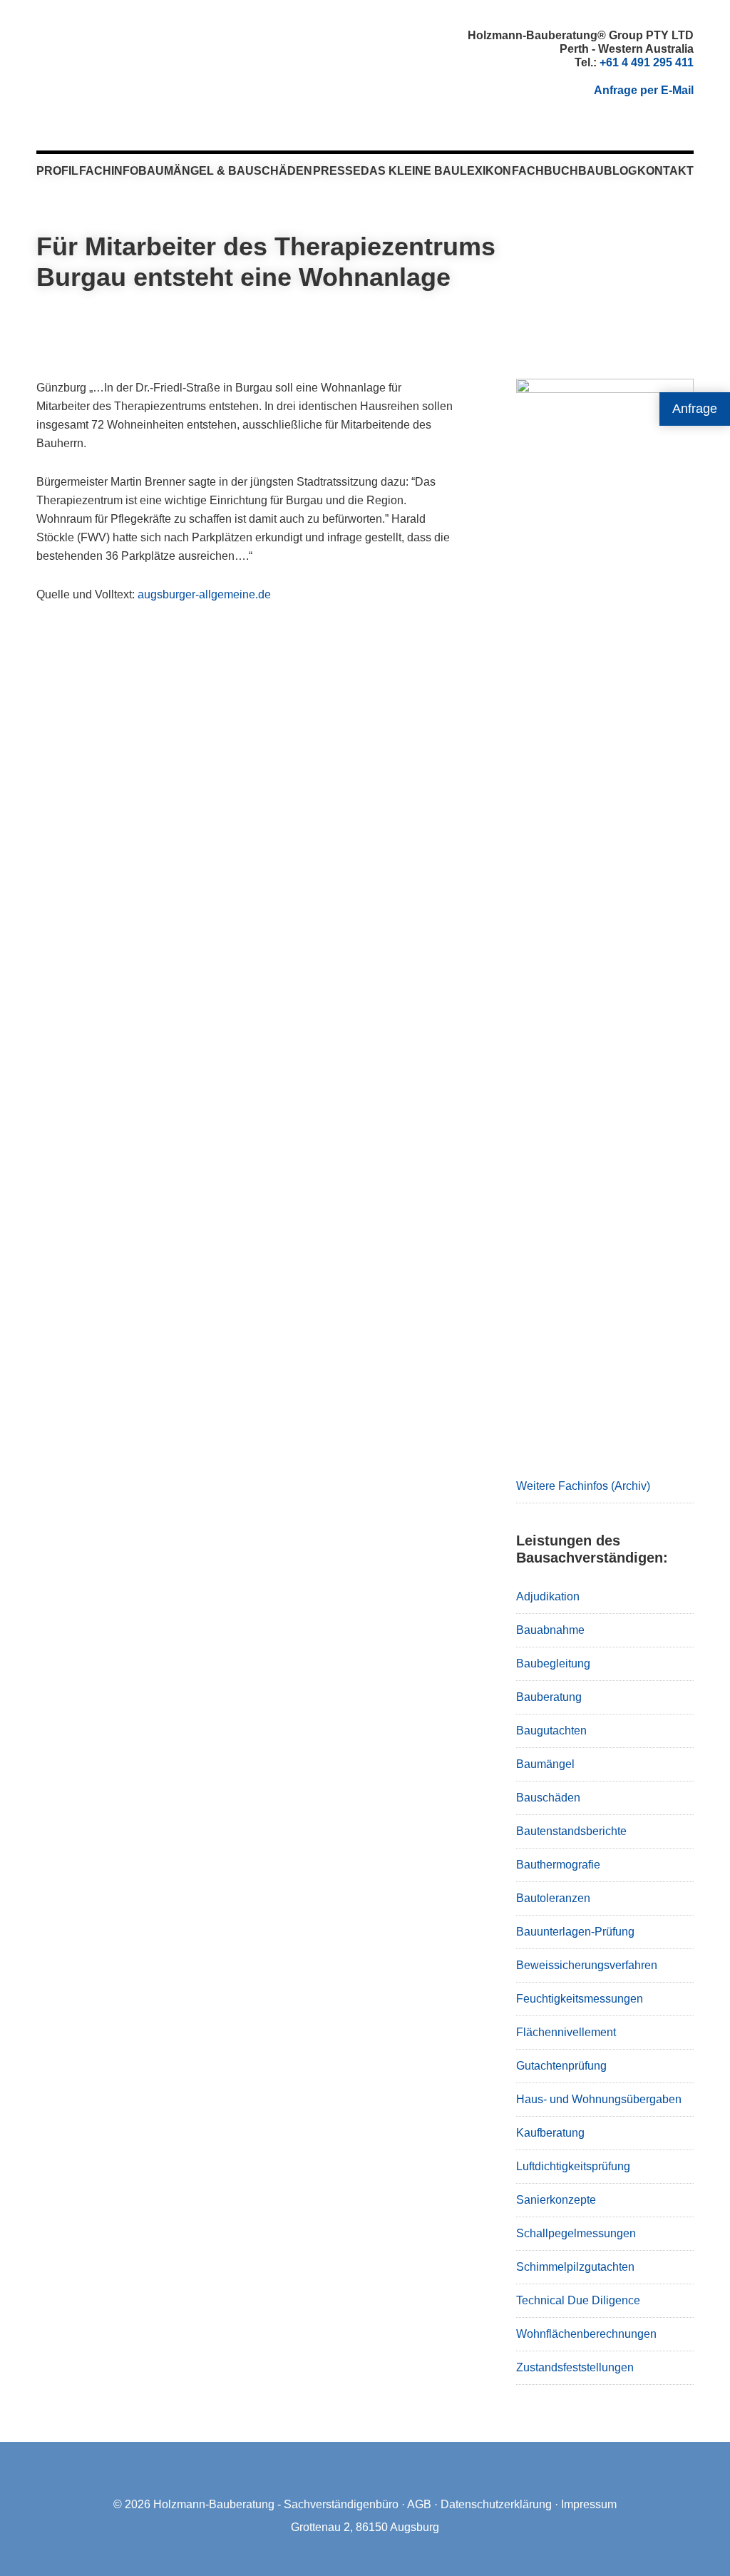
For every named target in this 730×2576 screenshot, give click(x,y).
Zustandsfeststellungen (575, 2367)
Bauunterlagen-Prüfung (575, 1932)
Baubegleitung (553, 1663)
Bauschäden (548, 1798)
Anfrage (695, 409)
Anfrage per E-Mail (644, 90)
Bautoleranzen (553, 1898)
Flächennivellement (566, 2032)
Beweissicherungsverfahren (587, 1965)
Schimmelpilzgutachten (575, 2267)
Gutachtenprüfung (561, 2066)
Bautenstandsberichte (571, 1831)
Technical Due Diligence (578, 2300)
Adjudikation (548, 1596)
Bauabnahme (550, 1630)
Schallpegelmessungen (576, 2233)
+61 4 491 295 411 (647, 62)
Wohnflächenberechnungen (586, 2334)
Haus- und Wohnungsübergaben (599, 2099)
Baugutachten (551, 1731)
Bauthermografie (558, 1865)
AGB (419, 2504)
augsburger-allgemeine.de (204, 594)
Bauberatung (549, 1697)
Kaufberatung (550, 2133)
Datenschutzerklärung (496, 2504)
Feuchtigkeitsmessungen (580, 1999)
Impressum (589, 2504)
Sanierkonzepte (556, 2200)
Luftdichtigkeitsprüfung (573, 2166)
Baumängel (545, 1764)
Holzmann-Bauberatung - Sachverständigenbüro (276, 2504)
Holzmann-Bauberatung (115, 61)
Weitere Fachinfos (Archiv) (583, 1486)
